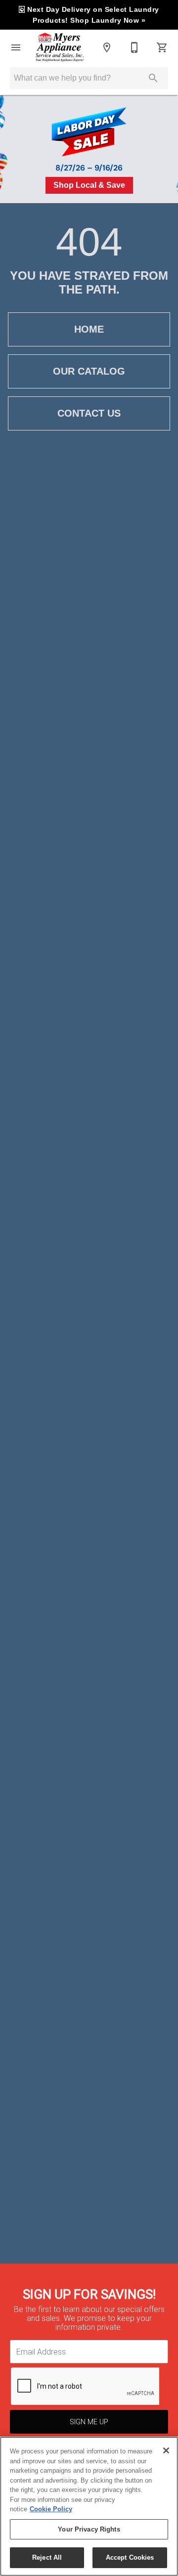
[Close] (166, 2450)
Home (89, 329)
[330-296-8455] (134, 47)
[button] (16, 47)
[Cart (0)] (162, 47)
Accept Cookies (130, 2557)
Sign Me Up (89, 2422)
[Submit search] (153, 78)
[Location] (107, 47)
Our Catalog (89, 371)
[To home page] (60, 47)
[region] (89, 2506)
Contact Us (89, 413)
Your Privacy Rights (89, 2529)
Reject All (47, 2557)
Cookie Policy (51, 2509)
